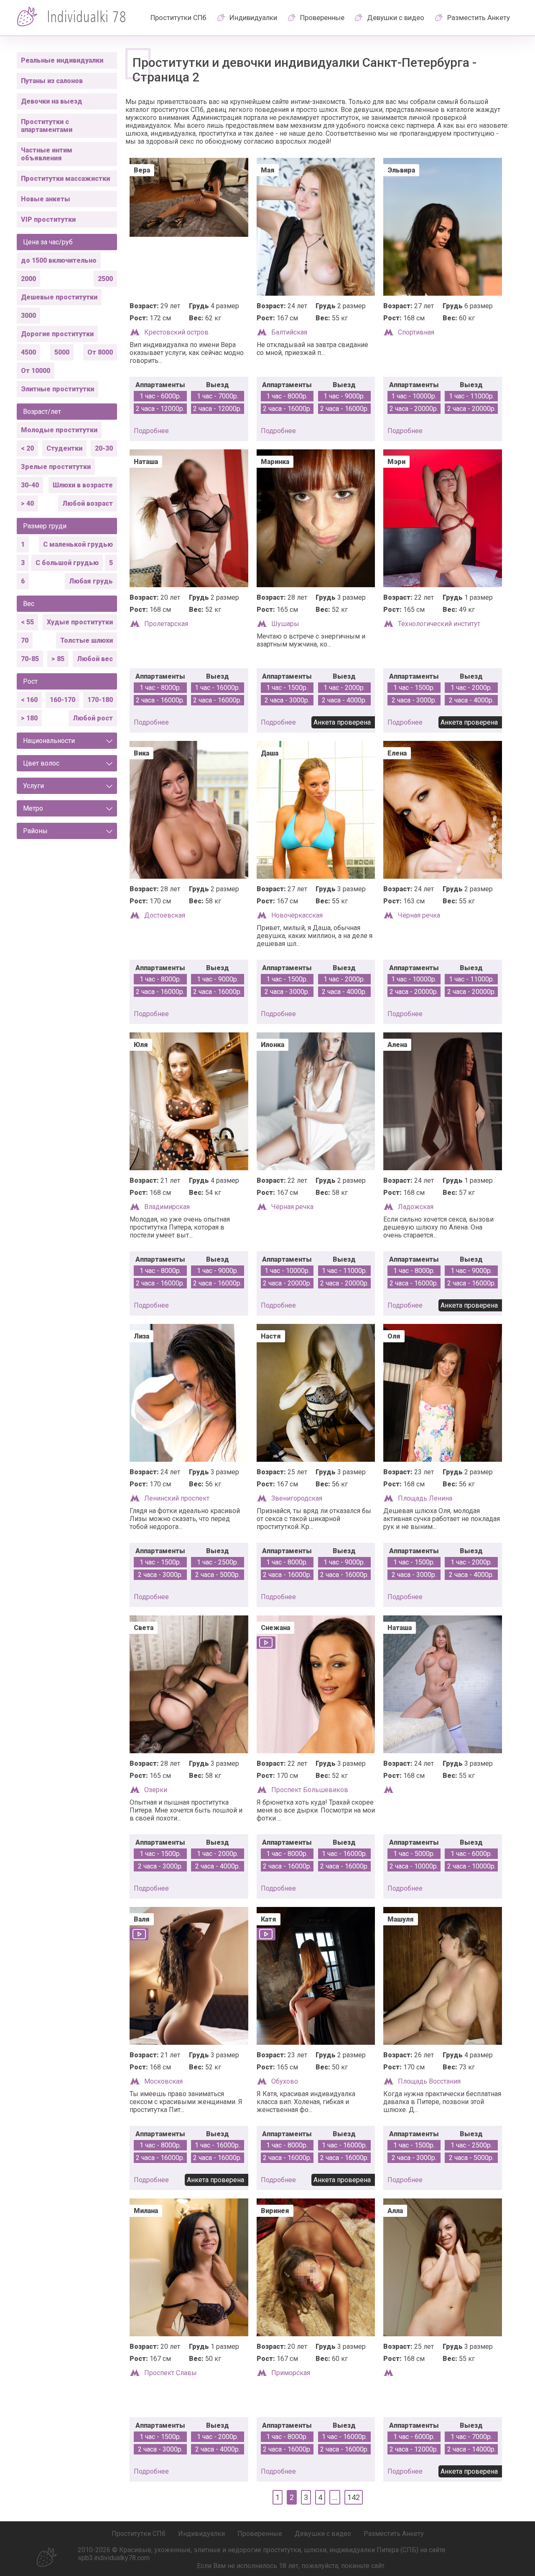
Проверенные (322, 18)
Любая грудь (91, 581)
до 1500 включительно (59, 260)
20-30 (104, 448)
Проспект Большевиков (310, 1790)
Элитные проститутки (57, 389)
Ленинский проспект (177, 1498)
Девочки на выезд (52, 101)
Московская (163, 2081)
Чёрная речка (419, 915)
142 (354, 2497)
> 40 (27, 503)
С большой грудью (67, 563)
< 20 (27, 448)
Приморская (291, 2373)
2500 (105, 279)
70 (25, 640)
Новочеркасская (297, 915)
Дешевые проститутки (59, 297)
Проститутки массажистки (65, 179)
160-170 (62, 700)
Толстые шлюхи (87, 640)
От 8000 (100, 352)
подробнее (151, 431)
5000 (62, 352)
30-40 (30, 485)
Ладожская (416, 1207)
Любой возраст (88, 503)
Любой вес (95, 659)
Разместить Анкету (479, 18)
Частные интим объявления (47, 154)
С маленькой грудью (78, 544)
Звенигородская (297, 1498)
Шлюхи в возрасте (83, 485)
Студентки (64, 448)
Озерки (156, 1790)
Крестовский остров (176, 332)
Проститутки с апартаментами (47, 126)
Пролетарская (166, 624)
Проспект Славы (171, 2373)
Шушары (285, 624)
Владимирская (167, 1207)
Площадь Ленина (425, 1498)
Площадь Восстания (429, 2081)
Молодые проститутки (59, 430)
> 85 (58, 659)
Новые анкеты (46, 199)
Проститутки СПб (178, 18)
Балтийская (289, 332)
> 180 (29, 718)
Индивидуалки (253, 18)
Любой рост (93, 718)
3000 (28, 316)
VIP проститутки (48, 219)
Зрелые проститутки (56, 467)
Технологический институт (439, 624)
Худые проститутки (80, 622)
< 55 (27, 622)
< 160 (29, 700)
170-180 (100, 700)
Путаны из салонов (52, 81)
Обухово (285, 2081)
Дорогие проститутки (57, 334)
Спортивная (416, 332)
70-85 (30, 659)
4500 (28, 352)
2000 (28, 279)
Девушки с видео (396, 18)
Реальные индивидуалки (62, 60)
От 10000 (36, 371)
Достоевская (165, 915)
